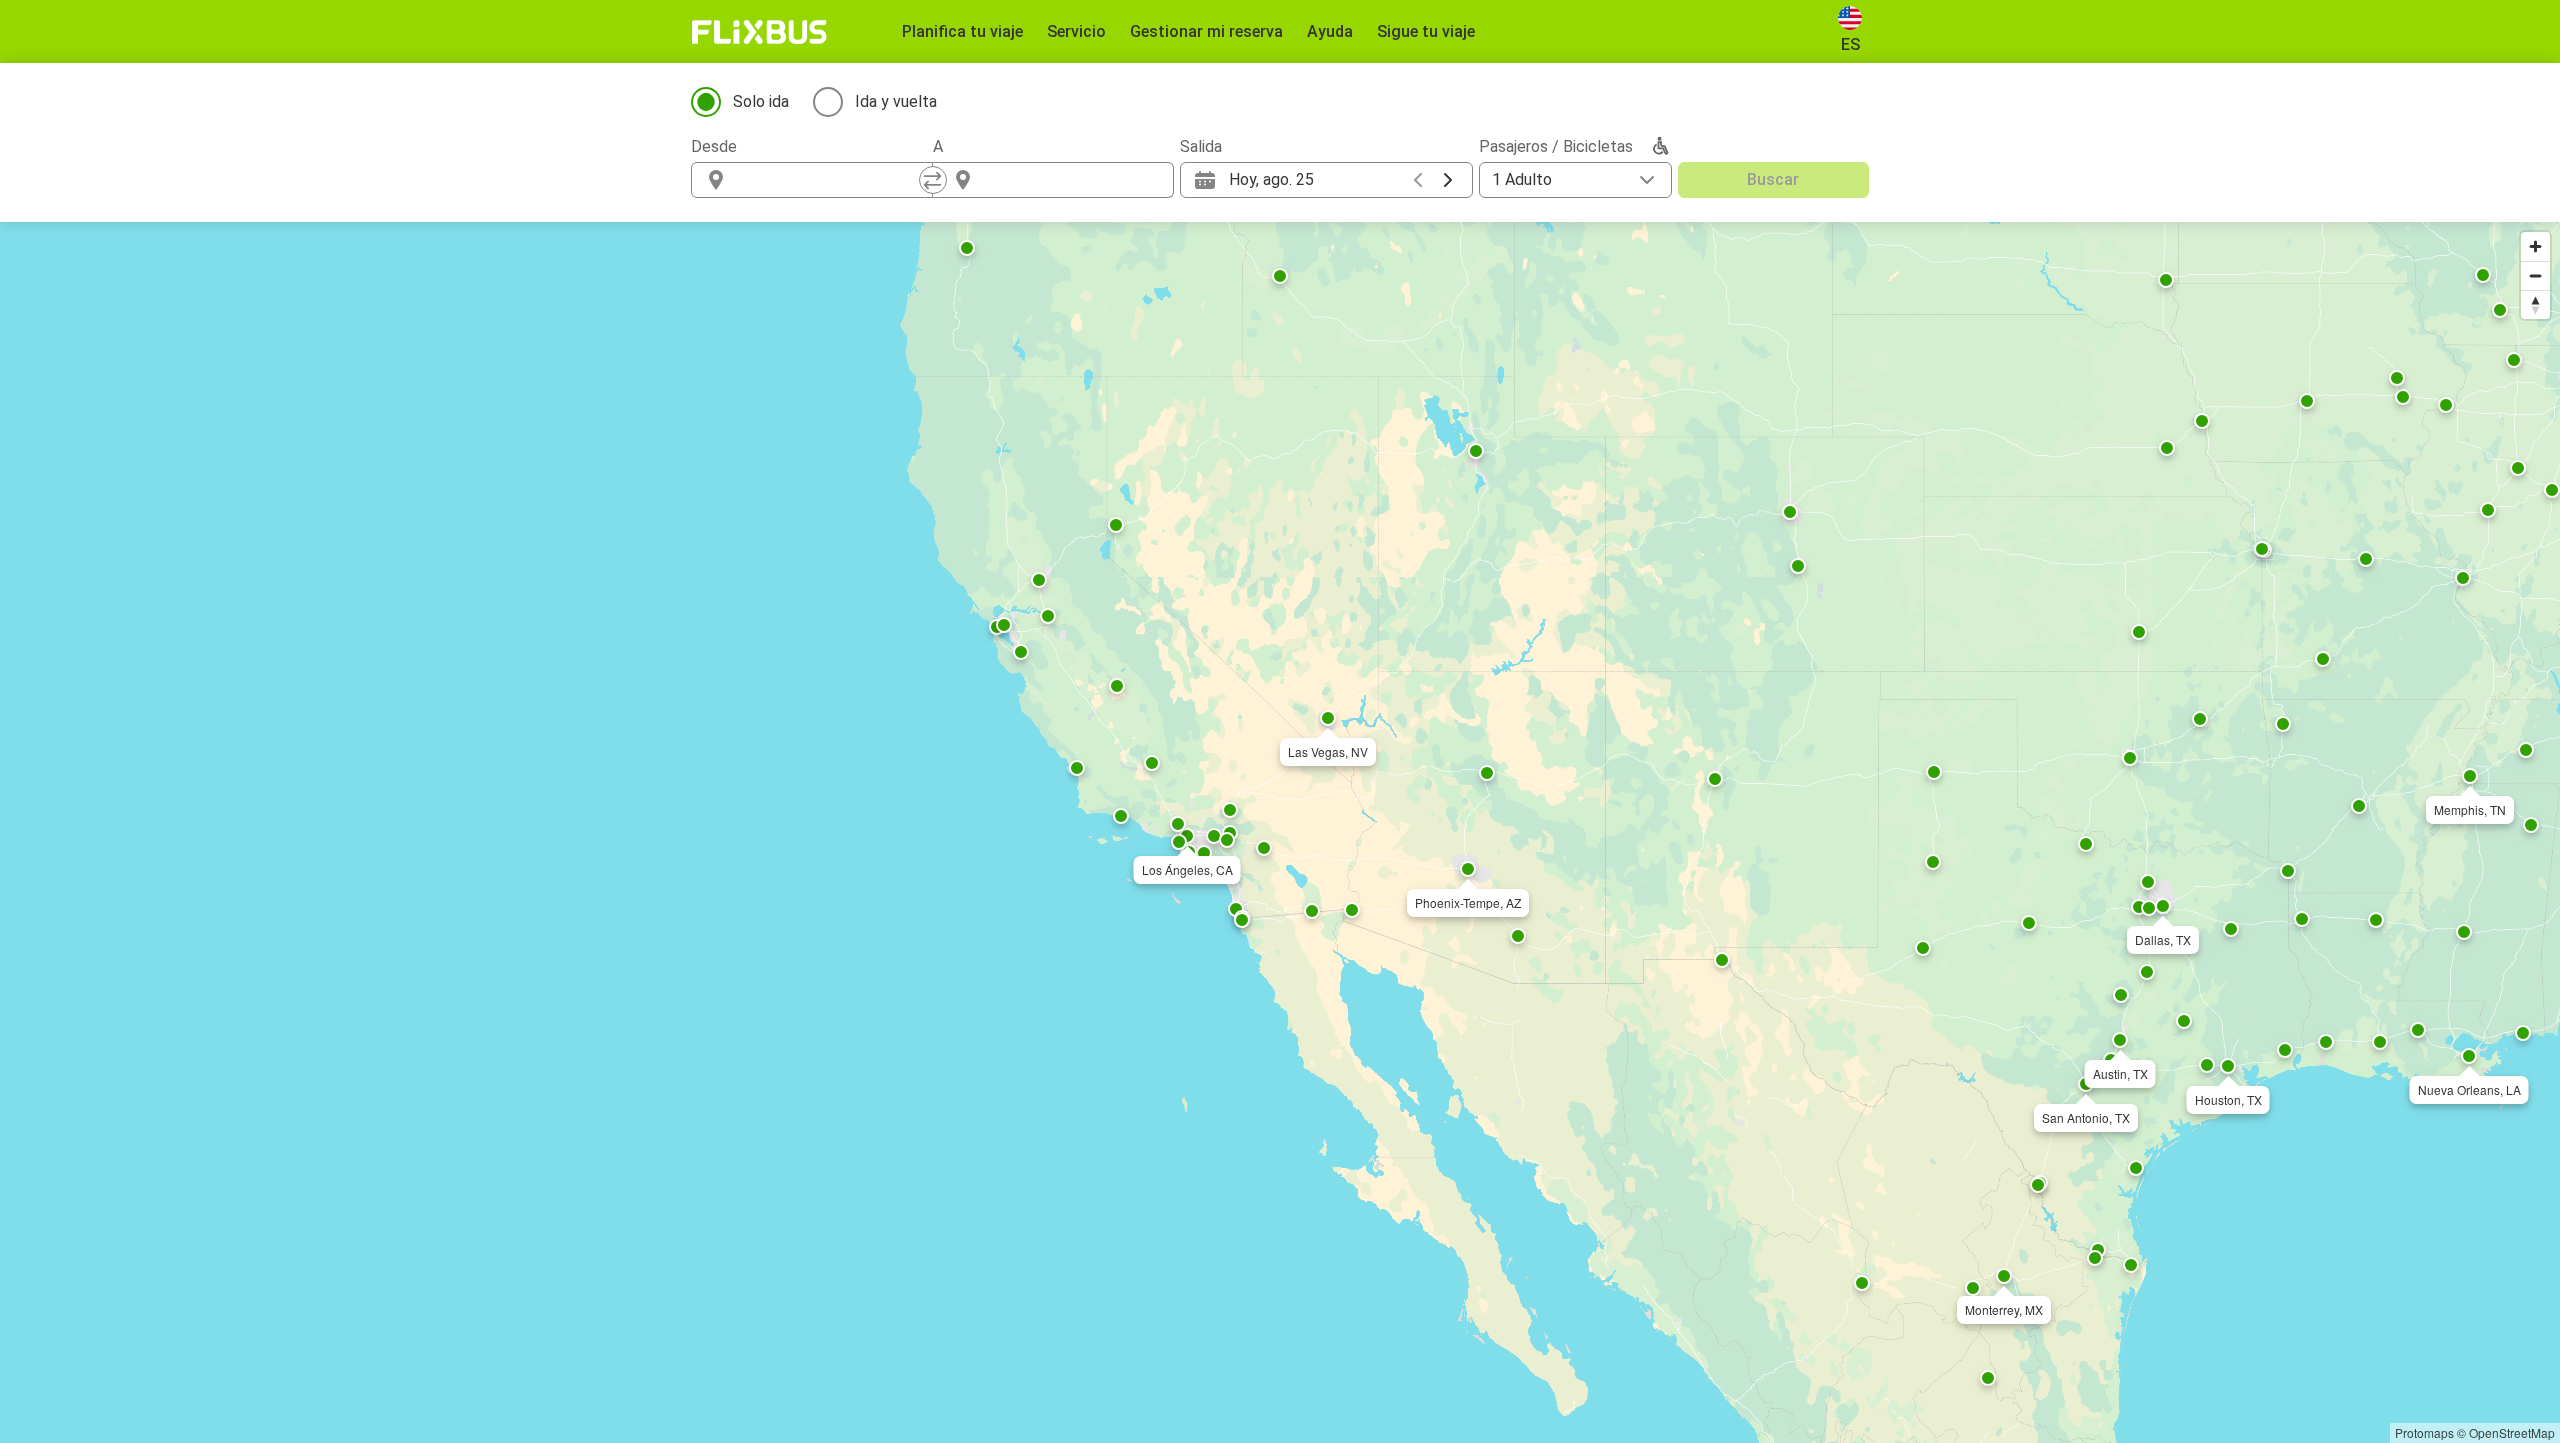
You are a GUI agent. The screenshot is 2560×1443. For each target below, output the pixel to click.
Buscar (1773, 179)
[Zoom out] (2535, 275)
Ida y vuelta (896, 101)
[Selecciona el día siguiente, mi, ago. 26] (1448, 180)
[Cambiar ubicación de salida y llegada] (933, 180)
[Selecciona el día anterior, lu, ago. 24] (1418, 180)
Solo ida (761, 101)
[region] (1280, 832)
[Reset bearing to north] (2535, 304)
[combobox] (830, 180)
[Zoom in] (2535, 246)
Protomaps (2424, 1432)
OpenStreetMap (2512, 1432)
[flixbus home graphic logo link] (759, 32)
